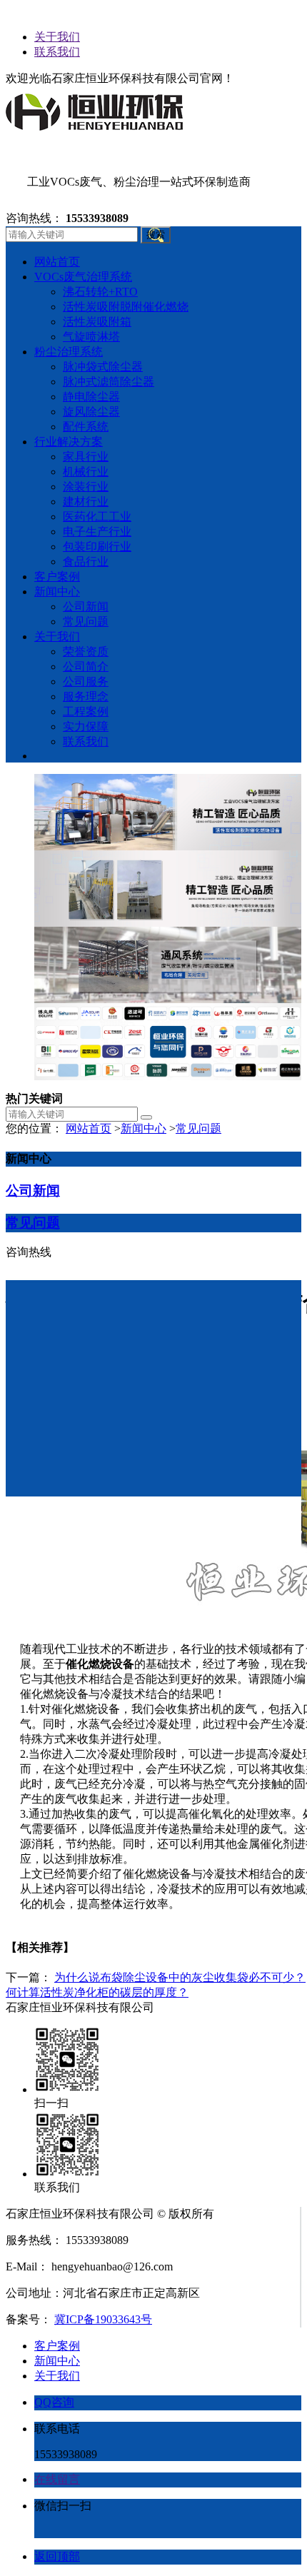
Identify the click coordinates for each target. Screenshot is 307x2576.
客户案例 (57, 2346)
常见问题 (198, 1128)
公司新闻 (33, 1191)
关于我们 (57, 37)
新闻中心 (144, 1128)
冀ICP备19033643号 (103, 2319)
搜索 (156, 235)
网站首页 (89, 1128)
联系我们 (57, 52)
